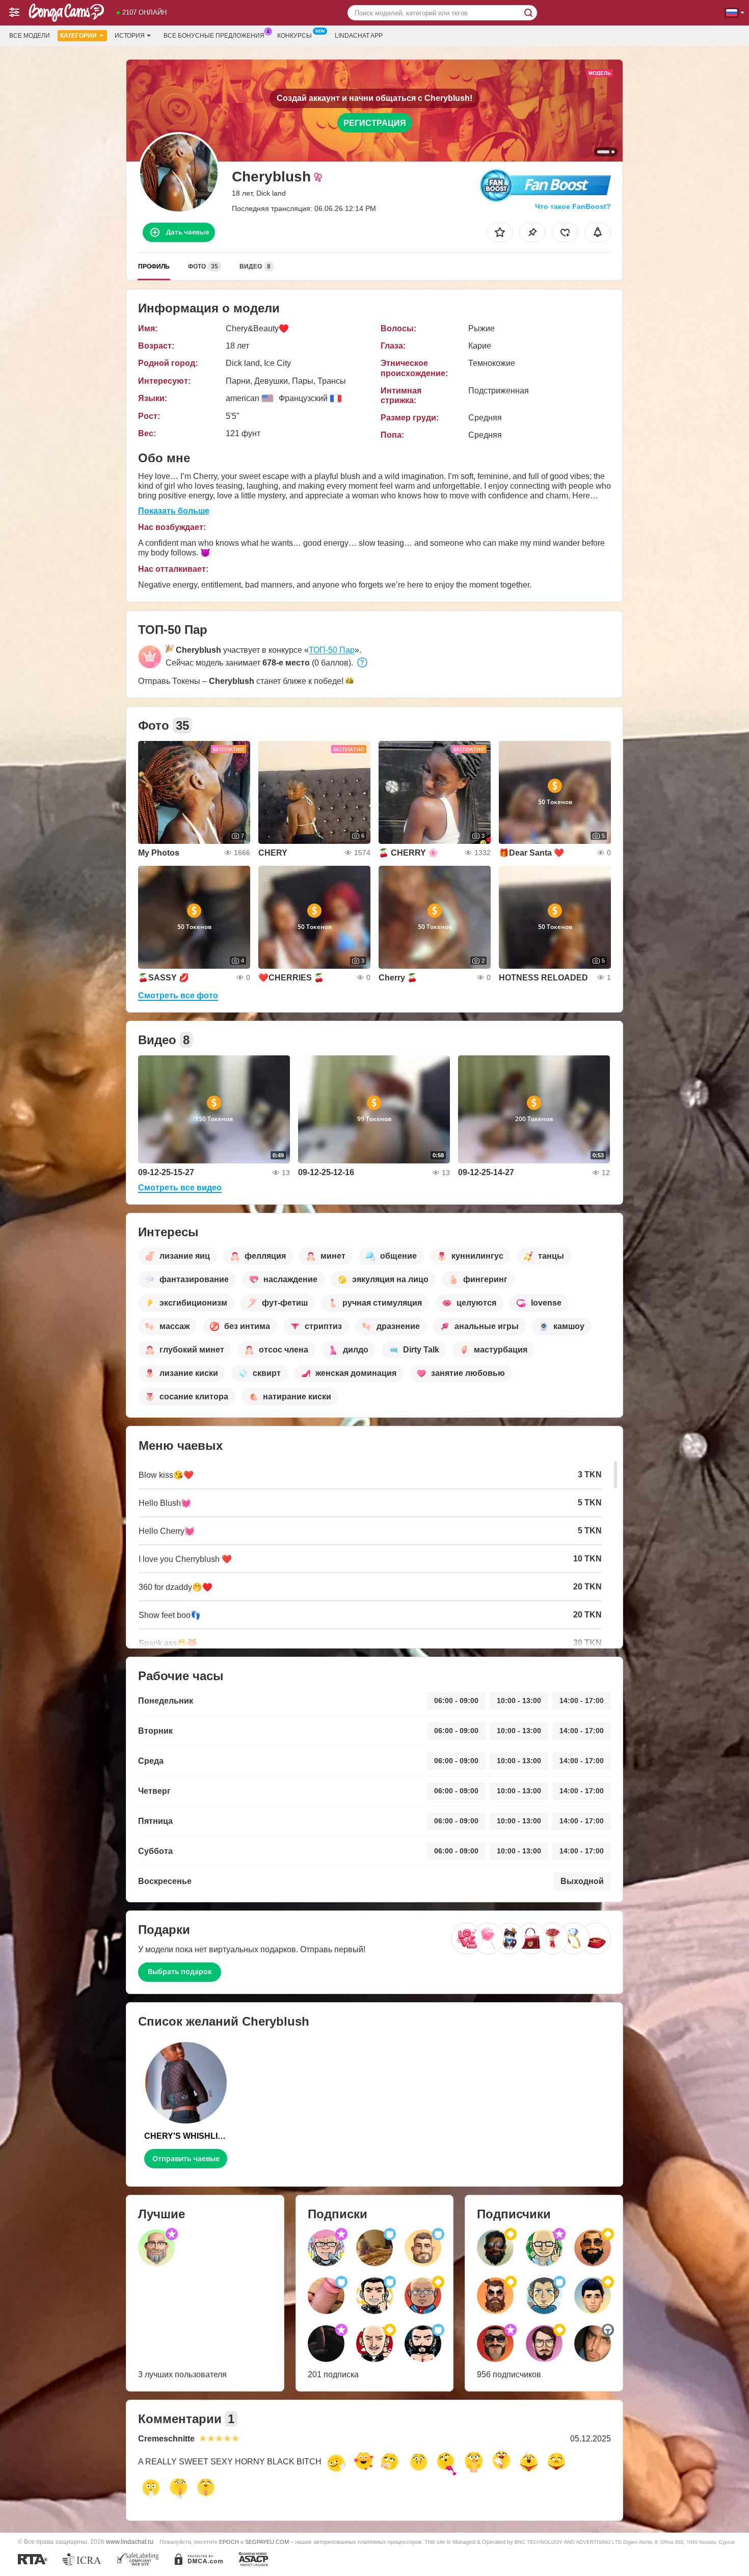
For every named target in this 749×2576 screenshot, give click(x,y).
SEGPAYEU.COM (267, 2542)
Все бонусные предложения (214, 36)
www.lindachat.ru (130, 2542)
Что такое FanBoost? (573, 206)
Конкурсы (295, 36)
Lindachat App (359, 36)
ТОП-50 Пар (332, 650)
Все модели (30, 36)
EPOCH (229, 2542)
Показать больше (174, 511)
